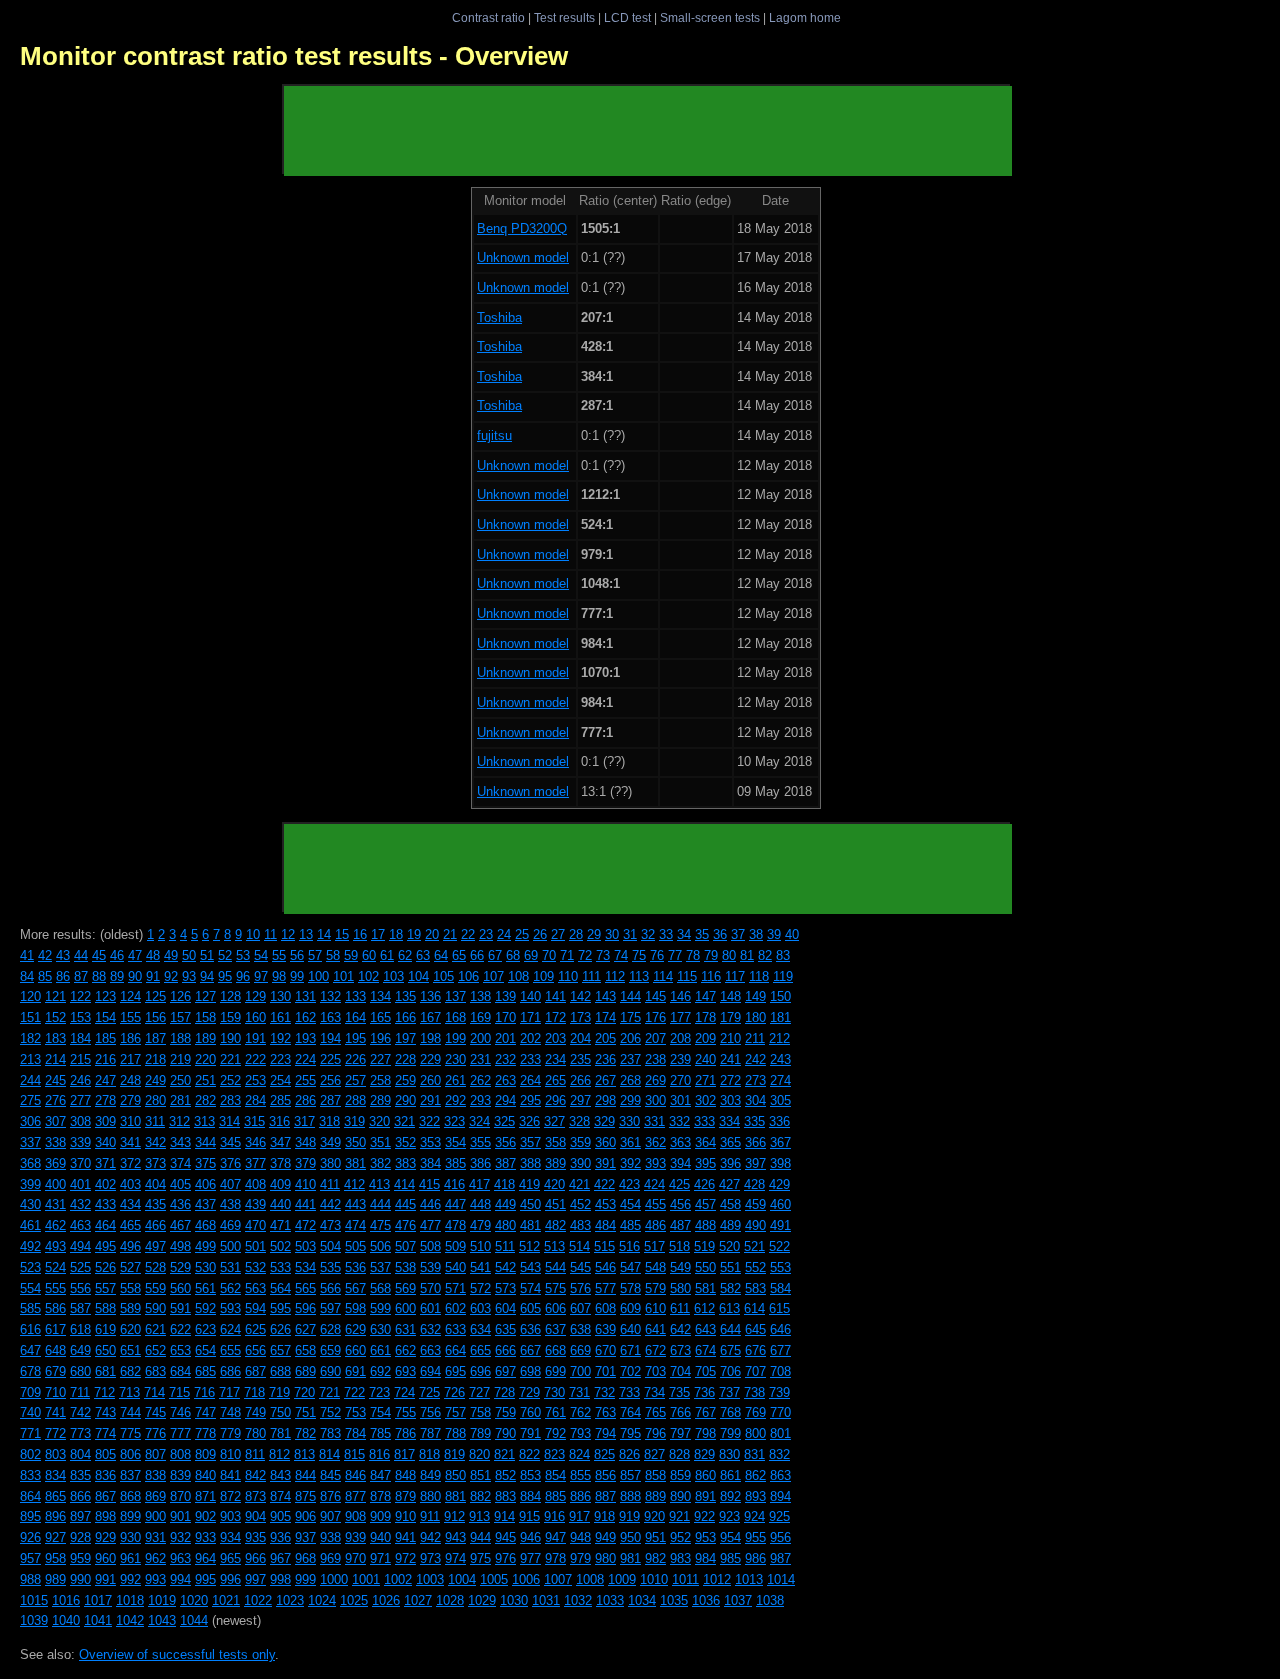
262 (480, 1080)
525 (80, 1267)
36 (720, 934)
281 (180, 1100)
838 (155, 1475)
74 (621, 955)
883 (505, 1496)
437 (205, 1204)
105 (443, 976)
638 (580, 1329)
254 (280, 1080)
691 (355, 1371)
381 (355, 1163)
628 (330, 1329)
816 (379, 1454)
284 (255, 1100)
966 (255, 1558)
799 (730, 1433)
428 (754, 1184)
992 (130, 1579)
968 (305, 1558)
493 (55, 1246)
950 (630, 1537)
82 (765, 955)
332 (679, 1121)
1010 (654, 1579)
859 (680, 1475)
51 (207, 955)
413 (379, 1184)
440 (280, 1204)
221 (230, 1059)
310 (130, 1121)
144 (630, 996)
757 (455, 1412)
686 (230, 1371)
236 (605, 1059)
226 (355, 1059)
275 (30, 1100)
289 (380, 1100)
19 (414, 934)
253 (255, 1080)
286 (305, 1100)
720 (304, 1392)
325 (504, 1121)
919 (629, 1516)
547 (630, 1267)
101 (343, 976)
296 (555, 1100)
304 (755, 1100)
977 (530, 1558)
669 (580, 1350)
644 (730, 1329)
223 (280, 1059)
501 (255, 1246)
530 (205, 1267)
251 (205, 1080)
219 (180, 1059)
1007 (558, 1579)
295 (530, 1100)
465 (130, 1225)
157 (180, 1017)
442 (330, 1204)
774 (105, 1433)
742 (80, 1412)
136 (430, 996)
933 (205, 1537)
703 (655, 1371)
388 (530, 1163)
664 (455, 1350)
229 (430, 1059)
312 (179, 1121)
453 (605, 1204)
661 (380, 1350)
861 (730, 1475)
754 (380, 1412)
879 (405, 1496)
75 (639, 955)
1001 (366, 1579)
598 (355, 1308)
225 (330, 1059)
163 (330, 1017)
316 (279, 1121)
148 (730, 996)
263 (505, 1080)
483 (580, 1225)
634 (480, 1329)
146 (680, 996)
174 (605, 1017)
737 (729, 1392)
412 (354, 1184)
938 (330, 1537)
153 (80, 1017)
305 (780, 1100)
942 (430, 1537)
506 (380, 1246)
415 (429, 1184)
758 (480, 1412)
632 (430, 1329)
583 (755, 1288)
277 (80, 1100)
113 (639, 976)
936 (280, 1537)
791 (530, 1433)
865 (55, 1496)
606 (555, 1308)
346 (255, 1142)
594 (255, 1308)
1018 (130, 1600)
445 (405, 1204)
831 (754, 1454)
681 (105, 1371)
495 (105, 1246)
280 (155, 1100)
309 (105, 1121)
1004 (462, 1579)
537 (380, 1267)
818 (429, 1454)
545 (580, 1267)
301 (680, 1100)
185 (105, 1038)
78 (693, 955)
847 (380, 1475)
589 (130, 1308)
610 (655, 1308)
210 (730, 1038)
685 (205, 1371)
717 (229, 1392)
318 (329, 1121)
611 (680, 1308)
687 (255, 1371)
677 (780, 1350)
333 (704, 1121)
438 (230, 1204)
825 (604, 1454)
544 (555, 1267)
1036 (706, 1600)
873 (255, 1496)
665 (480, 1350)
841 (230, 1475)
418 (504, 1184)
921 (679, 1516)
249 (155, 1080)
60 (369, 955)
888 (630, 1496)
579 (655, 1288)
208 (680, 1038)
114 (663, 976)
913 (479, 1516)
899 (130, 1516)
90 (135, 976)
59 (351, 955)
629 (355, 1329)
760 (530, 1412)
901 (180, 1516)
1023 (290, 1600)
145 (655, 996)
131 (305, 996)
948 (580, 1537)
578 (630, 1288)
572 (480, 1288)
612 (704, 1308)
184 (80, 1038)
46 (117, 955)
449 (505, 1204)
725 (429, 1392)
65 (459, 955)
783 (330, 1433)
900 (155, 1516)
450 (530, 1204)
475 (380, 1225)
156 (155, 1017)
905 (280, 1516)
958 (55, 1558)
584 (780, 1288)
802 (30, 1454)
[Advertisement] (648, 131)
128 (230, 996)
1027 (418, 1600)
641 (655, 1329)
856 (605, 1475)
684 (180, 1371)
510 (480, 1246)
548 (655, 1267)
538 (405, 1267)
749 (255, 1412)
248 (130, 1080)
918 (604, 1516)
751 (305, 1412)
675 (730, 1350)
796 (655, 1433)
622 (180, 1329)
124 (130, 996)
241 (730, 1059)
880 (430, 1496)
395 (705, 1163)
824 (579, 1454)
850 (455, 1475)
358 (555, 1142)
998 (280, 1579)
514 (579, 1246)
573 (505, 1288)
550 (705, 1267)
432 (80, 1204)
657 (280, 1350)
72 (585, 955)
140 (530, 996)
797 (680, 1433)
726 (454, 1392)
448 (480, 1204)
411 (330, 1184)
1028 (450, 1600)
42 (45, 955)
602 (455, 1308)
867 (105, 1496)
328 (579, 1121)
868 (130, 1496)
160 (255, 1017)
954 (730, 1537)
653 (180, 1350)
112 (615, 976)
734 (654, 1392)
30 (612, 934)
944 (480, 1537)
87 (81, 976)
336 (779, 1121)
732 (604, 1392)
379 (305, 1163)
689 (305, 1371)
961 (130, 1558)
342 (155, 1142)
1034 (642, 1600)
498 (180, 1246)
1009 (622, 1579)
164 (355, 1017)
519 (704, 1246)
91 (153, 976)
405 (180, 1184)
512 (529, 1246)
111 (591, 976)
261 (455, 1080)
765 (655, 1412)
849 (430, 1475)
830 (729, 1454)
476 (405, 1225)
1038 (770, 1600)
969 (330, 1558)
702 (630, 1371)
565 (305, 1288)
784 (355, 1433)
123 (105, 996)
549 (680, 1267)
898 (105, 1516)
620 (130, 1329)
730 (554, 1392)
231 (480, 1059)
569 (405, 1288)
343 (180, 1142)
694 (430, 1371)
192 (280, 1038)
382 (380, 1163)
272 (730, 1080)
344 (205, 1142)
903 (230, 1516)
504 (330, 1246)
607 (580, 1308)
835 (80, 1475)
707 (755, 1371)
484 (605, 1225)
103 (393, 976)
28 (576, 934)
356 (505, 1142)
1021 (226, 1600)
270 (680, 1080)
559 (155, 1288)
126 (180, 996)
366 (755, 1142)
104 (418, 976)
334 (729, 1121)
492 (30, 1246)
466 (155, 1225)
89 (117, 976)
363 (680, 1142)
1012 (717, 1579)
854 (555, 1475)
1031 (546, 1600)
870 (180, 1496)
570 (430, 1288)
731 (579, 1392)
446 (430, 1204)
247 (105, 1080)
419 (529, 1184)
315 (254, 1121)
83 (783, 955)
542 (505, 1267)
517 (654, 1246)
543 (530, 1267)
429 (779, 1184)
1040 (66, 1620)
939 (355, 1537)
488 (705, 1225)
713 (129, 1392)
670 (605, 1350)
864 (30, 1496)
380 (330, 1163)
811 (255, 1454)
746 (180, 1412)
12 (288, 934)
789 (480, 1433)
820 (479, 1454)
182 (30, 1038)
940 (380, 1537)
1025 (354, 1600)
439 (255, 1204)
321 (404, 1121)
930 (130, 1537)
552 (755, 1267)
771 (30, 1433)
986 (755, 1558)
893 (755, 1496)
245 (55, 1080)
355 (480, 1142)
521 (754, 1246)
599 (380, 1308)
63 (423, 955)
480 (505, 1225)
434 (130, 1204)
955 (755, 1537)
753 (355, 1412)
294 (505, 1100)
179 (730, 1017)
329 (604, 1121)
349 (330, 1142)
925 (779, 1516)
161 (280, 1017)
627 (305, 1329)
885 (555, 1496)
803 (55, 1454)
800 (755, 1433)
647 (30, 1350)
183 (55, 1038)
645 (755, 1329)
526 (105, 1267)
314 (229, 1121)
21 (450, 934)
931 (155, 1537)
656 (255, 1350)
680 (80, 1371)
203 (555, 1038)
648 (55, 1350)
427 (729, 1184)
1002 (398, 1579)
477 (430, 1225)
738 (754, 1392)
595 (280, 1308)
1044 (194, 1620)
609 (630, 1308)
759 (505, 1412)
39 (774, 934)
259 (405, 1080)
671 (630, 1350)
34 (684, 934)
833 (30, 1475)
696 (480, 1371)
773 (80, 1433)
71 (567, 955)
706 (730, 1371)
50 (189, 955)
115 (687, 976)
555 (55, 1288)
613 (729, 1308)
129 (255, 996)
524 (55, 1267)
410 (305, 1184)
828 (679, 1454)
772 (55, 1433)
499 (205, 1246)
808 (180, 1454)
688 (280, 1371)
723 (379, 1392)
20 (432, 934)
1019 (162, 1600)
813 (304, 1454)
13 (306, 934)
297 (580, 1100)
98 (279, 976)
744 (130, 1412)
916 (554, 1516)
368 (30, 1163)
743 (105, 1412)
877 (355, 1496)
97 (261, 976)
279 (130, 1100)
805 (105, 1454)
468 (205, 1225)
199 (455, 1038)
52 (225, 955)
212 (779, 1038)
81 (747, 955)
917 (579, 1516)
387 (505, 1163)
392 (630, 1163)
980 (605, 1558)
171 (530, 1017)
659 (330, 1350)
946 (530, 1537)
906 (305, 1516)
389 (555, 1163)
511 (505, 1246)
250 (180, 1080)
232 (505, 1059)
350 (355, 1142)
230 (455, 1059)
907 (330, 1516)
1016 (66, 1600)
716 (204, 1392)
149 (755, 996)
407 (230, 1184)
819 (454, 1454)
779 (230, 1433)
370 (80, 1163)
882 (480, 1496)
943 (455, 1537)
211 (755, 1038)
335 (754, 1121)
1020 (194, 1600)
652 (155, 1350)
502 (280, 1246)
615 (779, 1308)
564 (280, 1288)
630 (380, 1329)
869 (155, 1496)
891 (705, 1496)
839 (180, 1475)
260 (430, 1080)
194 (330, 1038)
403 (130, 1184)
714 (154, 1392)
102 (368, 976)
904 (255, 1516)
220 (205, 1059)
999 (305, 1579)
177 (680, 1017)
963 (180, 1558)
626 (280, 1329)
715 (179, 1392)
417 (479, 1184)
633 (455, 1329)
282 (205, 1100)
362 (655, 1142)
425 (679, 1184)
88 (99, 976)
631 (405, 1329)
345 (230, 1142)
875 (305, 1496)
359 (580, 1142)
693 (405, 1371)
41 (27, 955)
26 (540, 934)
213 (30, 1059)
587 (80, 1308)
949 (605, 1537)
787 (430, 1433)
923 (729, 1516)
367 (780, 1142)
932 (180, 1537)
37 (738, 934)
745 (155, 1412)
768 (730, 1412)
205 (605, 1038)
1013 (749, 1579)
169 (480, 1017)
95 (225, 976)
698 (530, 1371)
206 (630, 1038)
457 (705, 1204)
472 (305, 1225)
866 (80, 1496)
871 (205, 1496)
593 (230, 1308)
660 (355, 1350)
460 (780, 1204)
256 (330, 1080)
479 (480, 1225)
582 (730, 1288)
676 (755, 1350)
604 (505, 1308)
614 (754, 1308)
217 (130, 1059)
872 (230, 1496)
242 (755, 1059)
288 (355, 1100)
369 (55, 1163)
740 (30, 1412)
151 (30, 1017)
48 (153, 955)
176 (655, 1017)
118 (759, 976)
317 (304, 1121)
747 (205, 1412)
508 (430, 1246)
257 (355, 1080)
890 (680, 1496)
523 (30, 1267)
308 (80, 1121)
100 (318, 976)
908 (355, 1516)
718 (254, 1392)
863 (780, 1475)
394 (680, 1163)
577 (605, 1288)
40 (792, 934)
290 (405, 1100)
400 (55, 1184)
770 (780, 1412)
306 (30, 1121)
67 (495, 955)
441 (305, 1204)
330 (629, 1121)
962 (155, 1558)
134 (380, 996)
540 (455, 1267)
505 (355, 1246)
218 (155, 1059)
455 (655, 1204)
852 (505, 1475)
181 (780, 1017)
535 (330, 1267)
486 (655, 1225)
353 (430, 1142)
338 (55, 1142)
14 (324, 934)
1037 (738, 1600)
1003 (430, 1579)
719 (279, 1392)
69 (531, 955)
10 (253, 934)
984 (705, 1558)
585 (30, 1308)
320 (379, 1121)
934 (230, 1537)
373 (155, 1163)
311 (155, 1121)
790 (505, 1433)
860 (705, 1475)
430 (30, 1204)
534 (305, 1267)
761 (555, 1412)
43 (63, 955)
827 (654, 1454)
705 (705, 1371)
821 (504, 1454)
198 (430, 1038)
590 (155, 1308)
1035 (674, 1600)
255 (305, 1080)
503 (305, 1246)
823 (554, 1454)
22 (468, 934)
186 (130, 1038)
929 (105, 1537)
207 (655, 1038)
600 (405, 1308)
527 (130, 1267)
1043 (162, 1620)
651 (130, 1350)
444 (380, 1204)
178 (705, 1017)
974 (455, 1558)
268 (630, 1080)
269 (655, 1080)
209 (705, 1038)
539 (430, 1267)
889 (655, 1496)
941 (405, 1537)
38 (756, 934)
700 (580, 1371)
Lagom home (805, 17)
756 (430, 1412)
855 (580, 1475)
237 (630, 1059)
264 (530, 1080)
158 (205, 1017)
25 (522, 934)
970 (355, 1558)
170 (505, 1017)
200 (480, 1038)
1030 (514, 1600)
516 (629, 1246)
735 (679, 1392)
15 (342, 934)
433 (105, 1204)
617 (55, 1329)
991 (105, 1579)
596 (305, 1308)
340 (105, 1142)
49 (171, 955)
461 (30, 1225)
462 (55, 1225)
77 (675, 955)
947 (555, 1537)
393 (655, 1163)
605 (530, 1308)
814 (329, 1454)
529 (180, 1267)
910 (405, 1516)
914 (504, 1516)
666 (505, 1350)
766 (680, 1412)
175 (630, 1017)
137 (455, 996)
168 (455, 1017)
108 (518, 976)
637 (555, 1329)
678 (30, 1371)
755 (405, 1412)
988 (30, 1579)
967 (280, 1558)
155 (130, 1017)
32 (648, 934)
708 (780, 1371)
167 (430, 1017)
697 (505, 1371)
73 (603, 955)
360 (605, 1142)
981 (630, 1558)
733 (629, 1392)
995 (205, 1579)
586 (55, 1308)
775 (130, 1433)
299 (630, 1100)
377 (255, 1163)
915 (529, 1516)
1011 (685, 1579)
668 (555, 1350)
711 (80, 1392)
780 (255, 1433)
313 (204, 1121)
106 (468, 976)
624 (230, 1329)
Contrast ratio (488, 17)
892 (730, 1496)
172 (555, 1017)
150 (780, 996)
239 (680, 1059)
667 (530, 1350)
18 (396, 934)
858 (655, 1475)
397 (755, 1163)
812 (279, 1454)
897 (80, 1516)
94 (207, 976)
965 (230, 1558)
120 (30, 996)
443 (355, 1204)
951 (655, 1537)
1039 (34, 1620)
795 (630, 1433)
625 (255, 1329)
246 (80, 1080)
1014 (781, 1579)
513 (554, 1246)
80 (729, 955)
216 (105, 1059)
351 (380, 1142)
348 (305, 1142)
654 (205, 1350)
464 (105, 1225)
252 (230, 1080)
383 (405, 1163)
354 (455, 1142)
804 (80, 1454)
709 (30, 1392)
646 (780, 1329)
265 (555, 1080)
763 (605, 1412)
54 (261, 955)
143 (605, 996)
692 (380, 1371)
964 (205, 1558)
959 (80, 1558)
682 (130, 1371)
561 (205, 1288)
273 (755, 1080)
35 (702, 934)
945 (505, 1537)
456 (680, 1204)
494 (80, 1246)
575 (555, 1288)
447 (455, 1204)
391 (605, 1163)
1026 (386, 1600)
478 (455, 1225)
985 (730, 1558)
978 (555, 1558)
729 (529, 1392)
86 (63, 976)
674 (705, 1350)
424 (654, 1184)
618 (80, 1329)
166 (405, 1017)
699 (555, 1371)
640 (630, 1329)
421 (579, 1184)
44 (81, 955)
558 (130, 1288)
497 (155, 1246)
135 (405, 996)
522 (779, 1246)
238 (655, 1059)
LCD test (627, 17)
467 (180, 1225)
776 (155, 1433)
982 (655, 1558)
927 (55, 1537)
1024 (322, 1600)
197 (405, 1038)
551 (730, 1267)
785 (380, 1433)
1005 (494, 1579)
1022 (258, 1600)
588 (105, 1308)
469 (230, 1225)
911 (430, 1516)
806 (130, 1454)
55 (279, 955)
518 (679, 1246)
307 (55, 1121)
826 (629, 1454)
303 (730, 1100)
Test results (564, 17)
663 (430, 1350)
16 (360, 934)
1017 (98, 1600)
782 (305, 1433)
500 (230, 1246)
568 (380, 1288)
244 (30, 1080)
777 (180, 1433)
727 (479, 1392)
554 (30, 1288)
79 (711, 955)
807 (155, 1454)
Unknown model (523, 257)
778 (205, 1433)
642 (680, 1329)
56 (297, 955)
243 (780, 1059)
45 (99, 955)
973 (430, 1558)
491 (780, 1225)
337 (30, 1142)
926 (30, 1537)
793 (580, 1433)
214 (55, 1059)
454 (630, 1204)
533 (280, 1267)
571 (455, 1288)
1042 (130, 1620)
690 (330, 1371)
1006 (526, 1579)
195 (355, 1038)
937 (305, 1537)
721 (329, 1392)
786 (405, 1433)
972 (405, 1558)
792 (555, 1433)
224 (305, 1059)
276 (55, 1100)
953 (705, 1537)
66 (477, 955)
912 (454, 1516)
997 (255, 1579)
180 (755, 1017)
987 (780, 1558)
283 (230, 1100)
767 (705, 1412)
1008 (590, 1579)
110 (568, 976)
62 (405, 955)
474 (355, 1225)
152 (55, 1017)
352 (405, 1142)
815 (354, 1454)
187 (155, 1038)
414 (404, 1184)
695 (455, 1371)
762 (580, 1412)
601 (430, 1308)
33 (666, 934)
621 (155, 1329)
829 (704, 1454)
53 (243, 955)
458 (730, 1204)
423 (629, 1184)
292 (455, 1100)
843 (280, 1475)
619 (105, 1329)
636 (530, 1329)
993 (155, 1579)
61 (387, 955)
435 (155, 1204)
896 (55, 1516)
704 (680, 1371)
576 (580, 1288)
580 (680, 1288)
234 (555, 1059)
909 (380, 1516)
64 (441, 955)
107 (493, 976)
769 (755, 1412)
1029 (482, 1600)
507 (405, 1246)
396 (730, 1163)
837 (130, 1475)
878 (380, 1496)
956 (780, 1537)
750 (280, 1412)
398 (780, 1163)
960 (105, 1558)
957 (30, 1558)
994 (180, 1579)
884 (530, 1496)
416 (454, 1184)
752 (330, 1412)
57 (315, 955)
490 (755, 1225)
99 (297, 976)
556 (80, 1288)
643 (705, 1329)
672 (655, 1350)
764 (630, 1412)
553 (780, 1267)
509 (455, 1246)
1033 (610, 1600)
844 (305, 1475)
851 (480, 1475)
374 (180, 1163)
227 (380, 1059)
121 (55, 996)
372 (130, 1163)
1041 (98, 1620)
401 (80, 1184)
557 (105, 1288)
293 (480, 1100)
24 (504, 934)
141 (555, 996)
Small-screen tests (710, 17)
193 (305, 1038)
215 (80, 1059)
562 (230, 1288)
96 (243, 976)
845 (330, 1475)
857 (630, 1475)
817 (404, 1454)
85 (45, 976)
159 (230, 1017)
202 (530, 1038)
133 (355, 996)
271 (705, 1080)
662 (405, 1350)
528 (155, 1267)
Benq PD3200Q (522, 228)
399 (30, 1184)
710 (55, 1392)
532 (255, 1267)
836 (105, 1475)
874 (280, 1496)
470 (255, 1225)
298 (605, 1100)
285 (280, 1100)
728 (504, 1392)
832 (779, 1454)
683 (155, 1371)
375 (205, 1163)
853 (530, 1475)
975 (480, 1558)
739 (779, 1392)
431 (55, 1204)
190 (230, 1038)
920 (654, 1516)
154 (105, 1017)
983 (680, 1558)
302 (705, 1100)
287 (330, 1100)
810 (230, 1454)
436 (180, 1204)
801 (780, 1433)
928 (80, 1537)
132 (330, 996)
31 (630, 934)
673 (680, 1350)
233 (530, 1059)
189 (205, 1038)
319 (354, 1121)
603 (480, 1308)
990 (80, 1579)
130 (280, 996)
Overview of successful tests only (177, 1654)
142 (580, 996)
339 (80, 1142)
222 (255, 1059)
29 (594, 934)
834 (55, 1475)
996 (230, 1579)
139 (505, 996)
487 (680, 1225)
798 (705, 1433)
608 (605, 1308)
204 (580, 1038)
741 (55, 1412)
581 (705, 1288)
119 (783, 976)
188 (180, 1038)
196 (380, 1038)
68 (513, 955)
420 (554, 1184)
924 (754, 1516)
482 (555, 1225)
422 (604, 1184)
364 (705, 1142)
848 (405, 1475)
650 (105, 1350)
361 (630, 1142)
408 (255, 1184)
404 (155, 1184)
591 (180, 1308)
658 (305, 1350)
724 (404, 1392)
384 (430, 1163)
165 (380, 1017)
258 (380, 1080)
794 (605, 1433)
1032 (578, 1600)
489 (730, 1225)
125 (155, 996)
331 (654, 1121)
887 (605, 1496)
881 (455, 1496)
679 (55, 1371)
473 (330, 1225)
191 (255, 1038)
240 (705, 1059)
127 (205, 996)
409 (280, 1184)
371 (105, 1163)
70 (549, 955)
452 (580, 1204)
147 (705, 996)
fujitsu (494, 435)
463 (80, 1225)
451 (555, 1204)
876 (330, 1496)
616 (30, 1329)
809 (205, 1454)
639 (605, 1329)
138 (480, 996)
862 (755, 1475)
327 (554, 1121)
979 (580, 1558)
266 (580, 1080)
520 (729, 1246)
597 (330, 1308)
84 (27, 976)
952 (680, 1537)
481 (530, 1225)
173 (580, 1017)
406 (205, 1184)
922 (704, 1516)
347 (280, 1142)
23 (486, 934)
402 (105, 1184)
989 (55, 1579)
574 (530, 1288)
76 (657, 955)
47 (135, 955)
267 (605, 1080)
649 (80, 1350)
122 (80, 996)
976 (505, 1558)
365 (730, 1142)
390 (580, 1163)
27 (558, 934)
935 (255, 1537)
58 (333, 955)
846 (355, 1475)
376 (230, 1163)
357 (530, 1142)
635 (505, 1329)
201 (505, 1038)
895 (30, 1516)
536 (355, 1267)
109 (543, 976)
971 (380, 1558)
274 (780, 1080)
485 (630, 1225)
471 (280, 1225)
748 (230, 1412)
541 (480, 1267)
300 (655, 1100)
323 (454, 1121)
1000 (334, 1579)
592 (205, 1308)
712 (104, 1392)
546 (605, 1267)
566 (330, 1288)
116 (711, 976)
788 (455, 1433)
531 (230, 1267)
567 (355, 1288)
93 (189, 976)
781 (280, 1433)
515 (604, 1246)
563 (255, 1288)
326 (529, 1121)
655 (230, 1350)
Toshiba (499, 317)
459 (755, 1204)
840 (205, 1475)
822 (529, 1454)
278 (105, 1100)
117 (735, 976)
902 (205, 1516)
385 (455, 1163)
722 (354, 1392)
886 (580, 1496)
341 (130, 1142)
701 (605, 1371)
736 (704, 1392)
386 (480, 1163)
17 (378, 934)
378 (280, 1163)
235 (580, 1059)
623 (205, 1329)
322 (429, 1121)
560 (180, 1288)
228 (405, 1059)
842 (255, 1475)
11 (270, 934)
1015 (34, 1600)
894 (780, 1496)
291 (430, 1100)
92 (171, 976)
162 (305, 1017)
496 (130, 1246)
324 (479, 1121)
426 (704, 1184)
